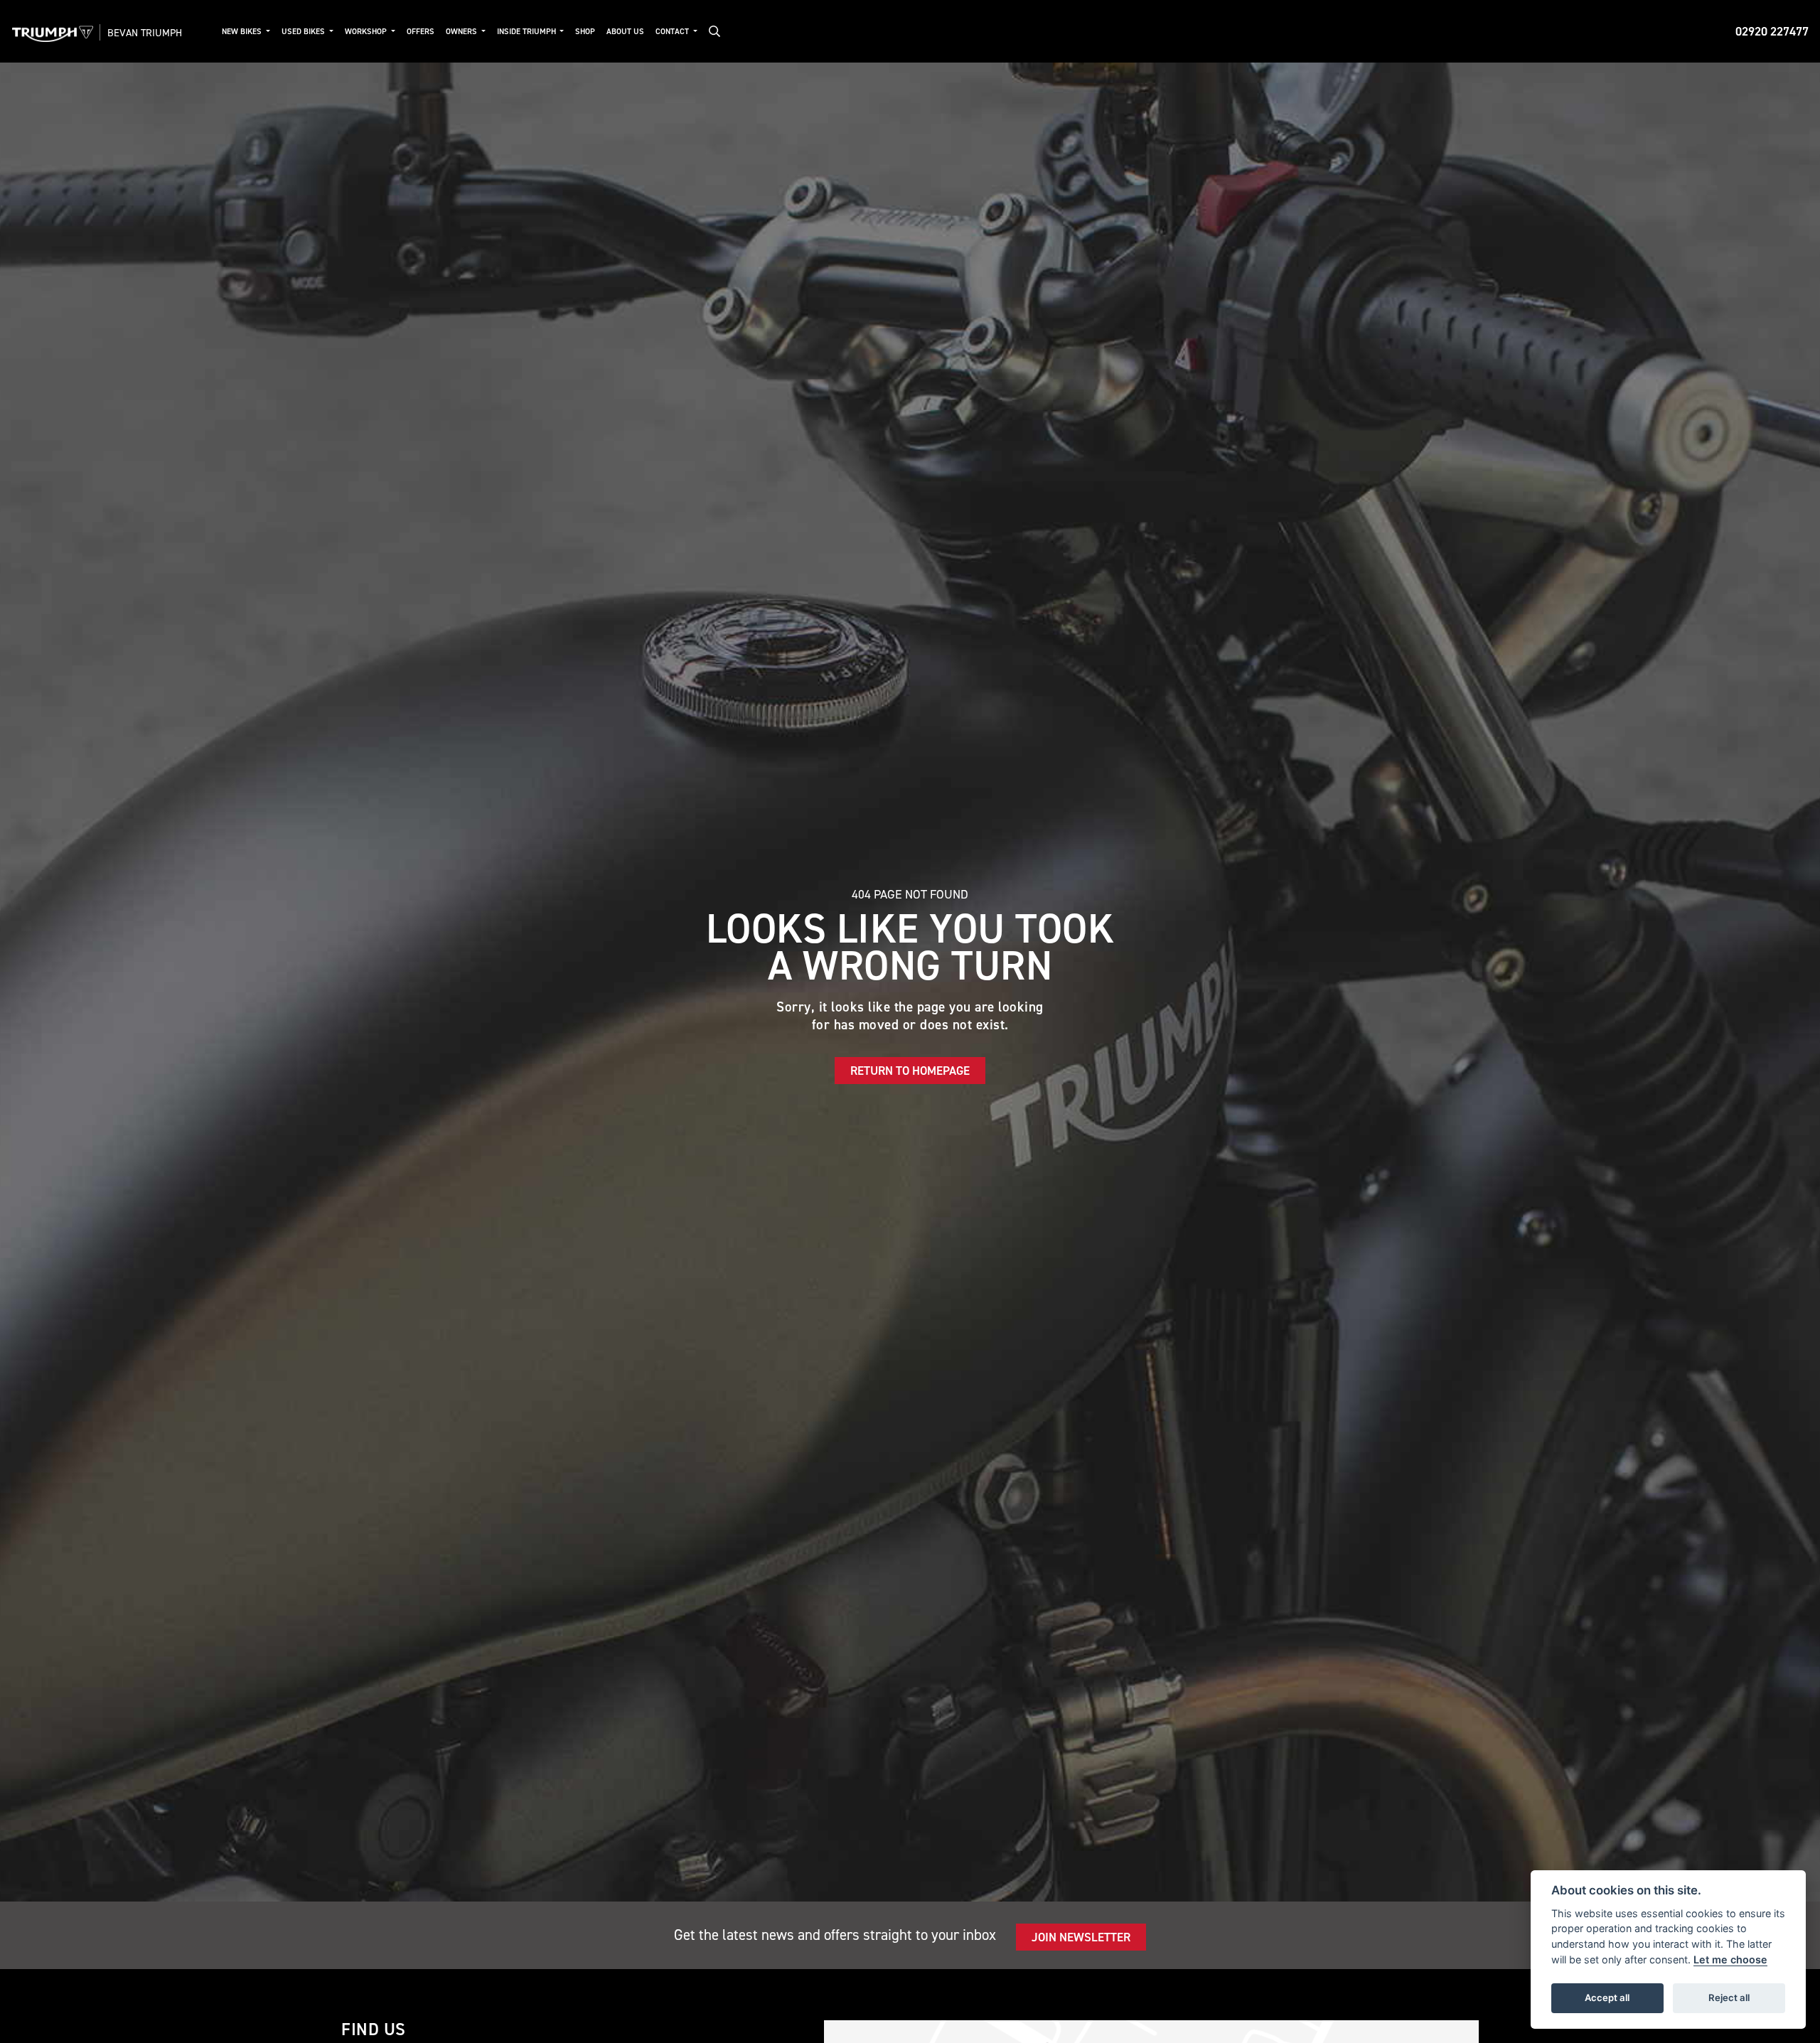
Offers (421, 32)
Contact (673, 32)
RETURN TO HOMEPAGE (910, 1071)
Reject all (1729, 1998)
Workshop (367, 32)
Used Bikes (304, 32)
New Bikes (243, 32)
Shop (585, 32)
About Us (625, 32)
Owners (462, 32)
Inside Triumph (528, 32)
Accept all (1607, 1998)
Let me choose (1730, 1959)
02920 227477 (1772, 31)
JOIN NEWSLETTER (1081, 1937)
